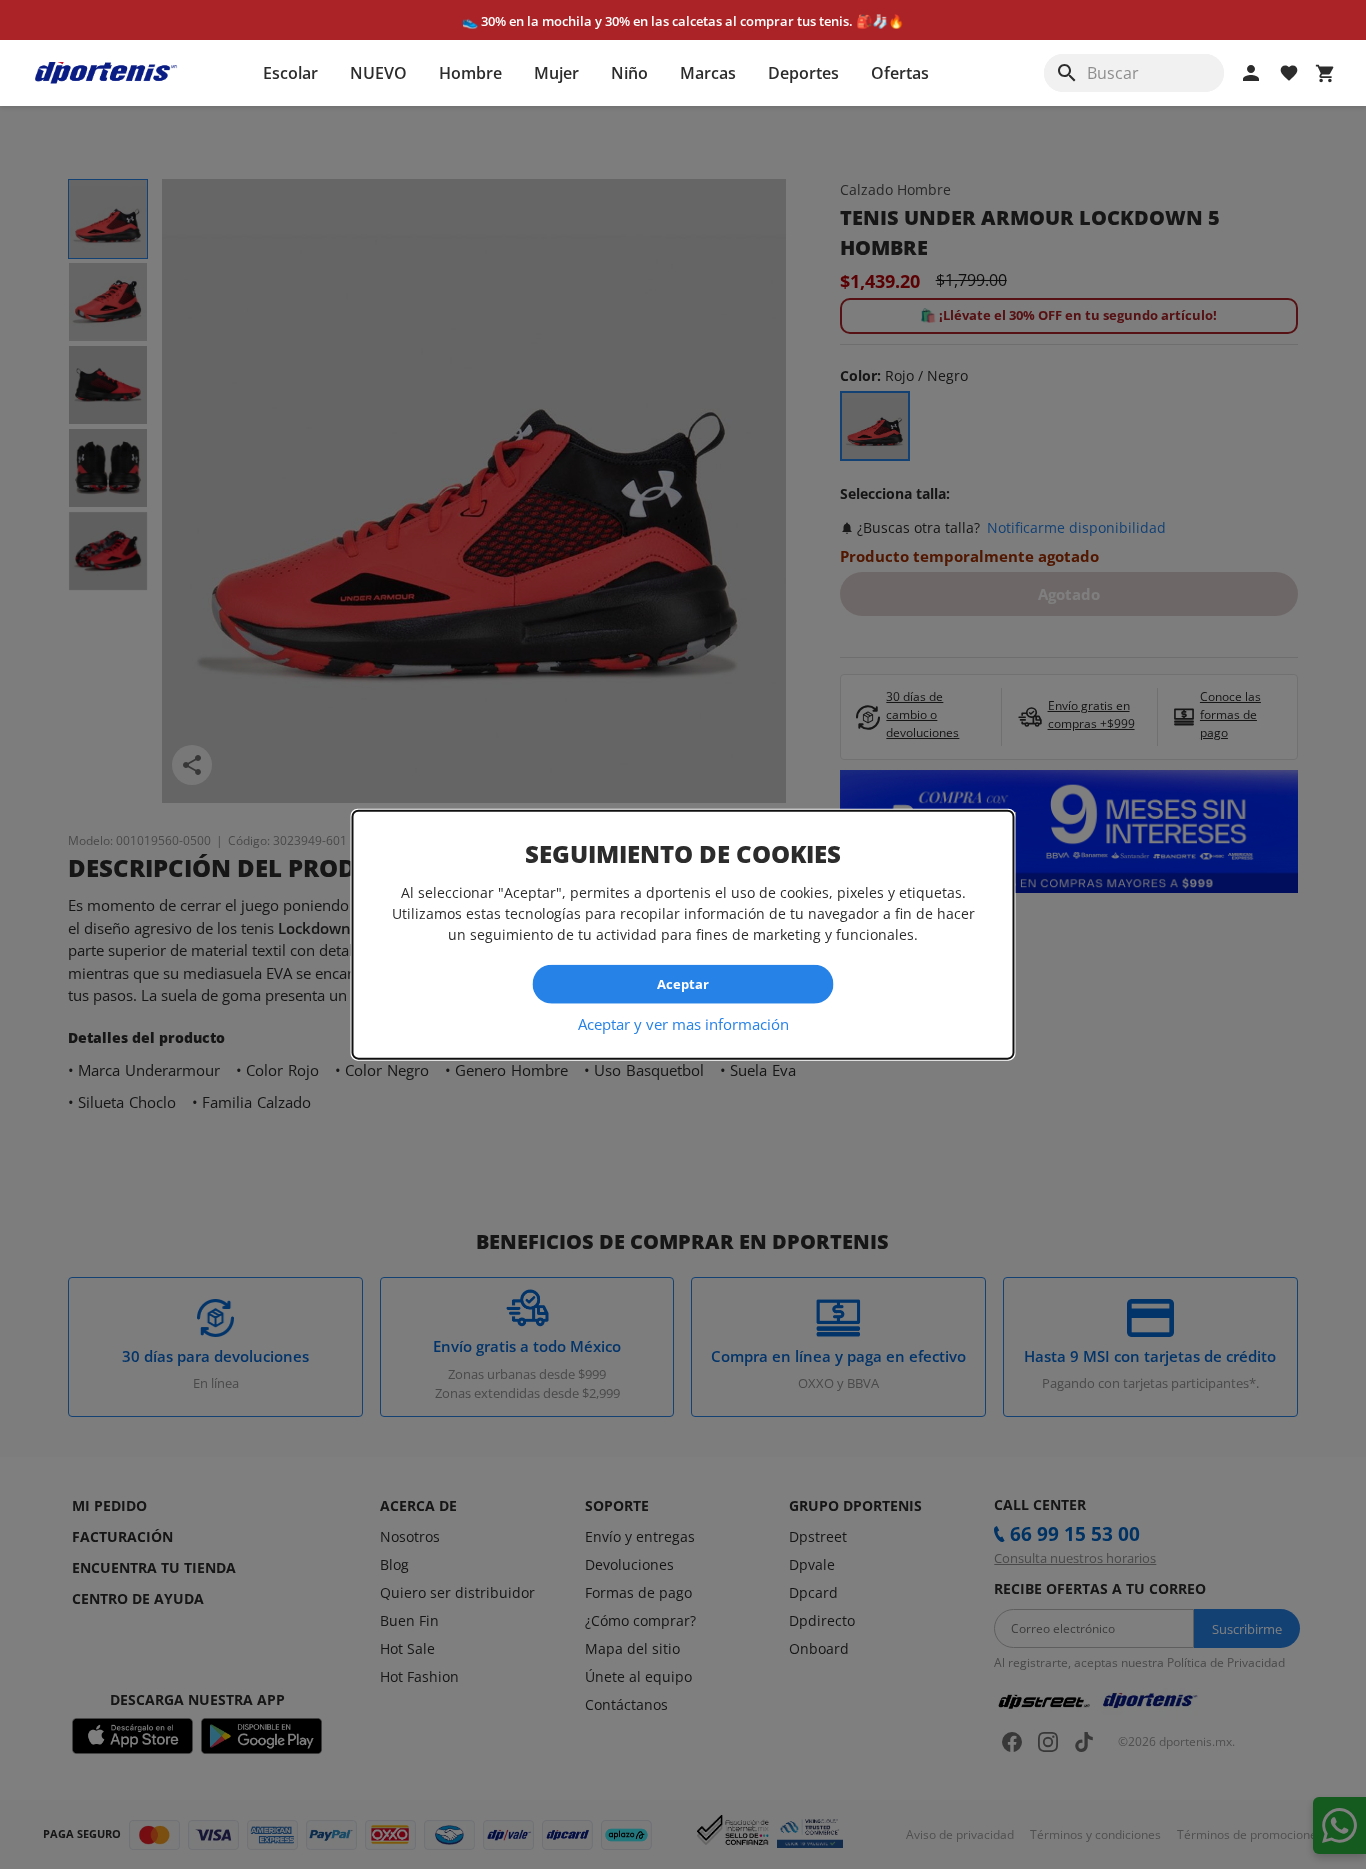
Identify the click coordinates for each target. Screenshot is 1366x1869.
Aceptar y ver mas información (683, 1023)
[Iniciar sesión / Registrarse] (1251, 73)
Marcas (708, 73)
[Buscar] (1067, 73)
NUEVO (378, 73)
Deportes (803, 73)
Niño (629, 73)
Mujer (556, 73)
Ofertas (900, 73)
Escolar (290, 73)
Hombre (470, 73)
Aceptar (683, 984)
